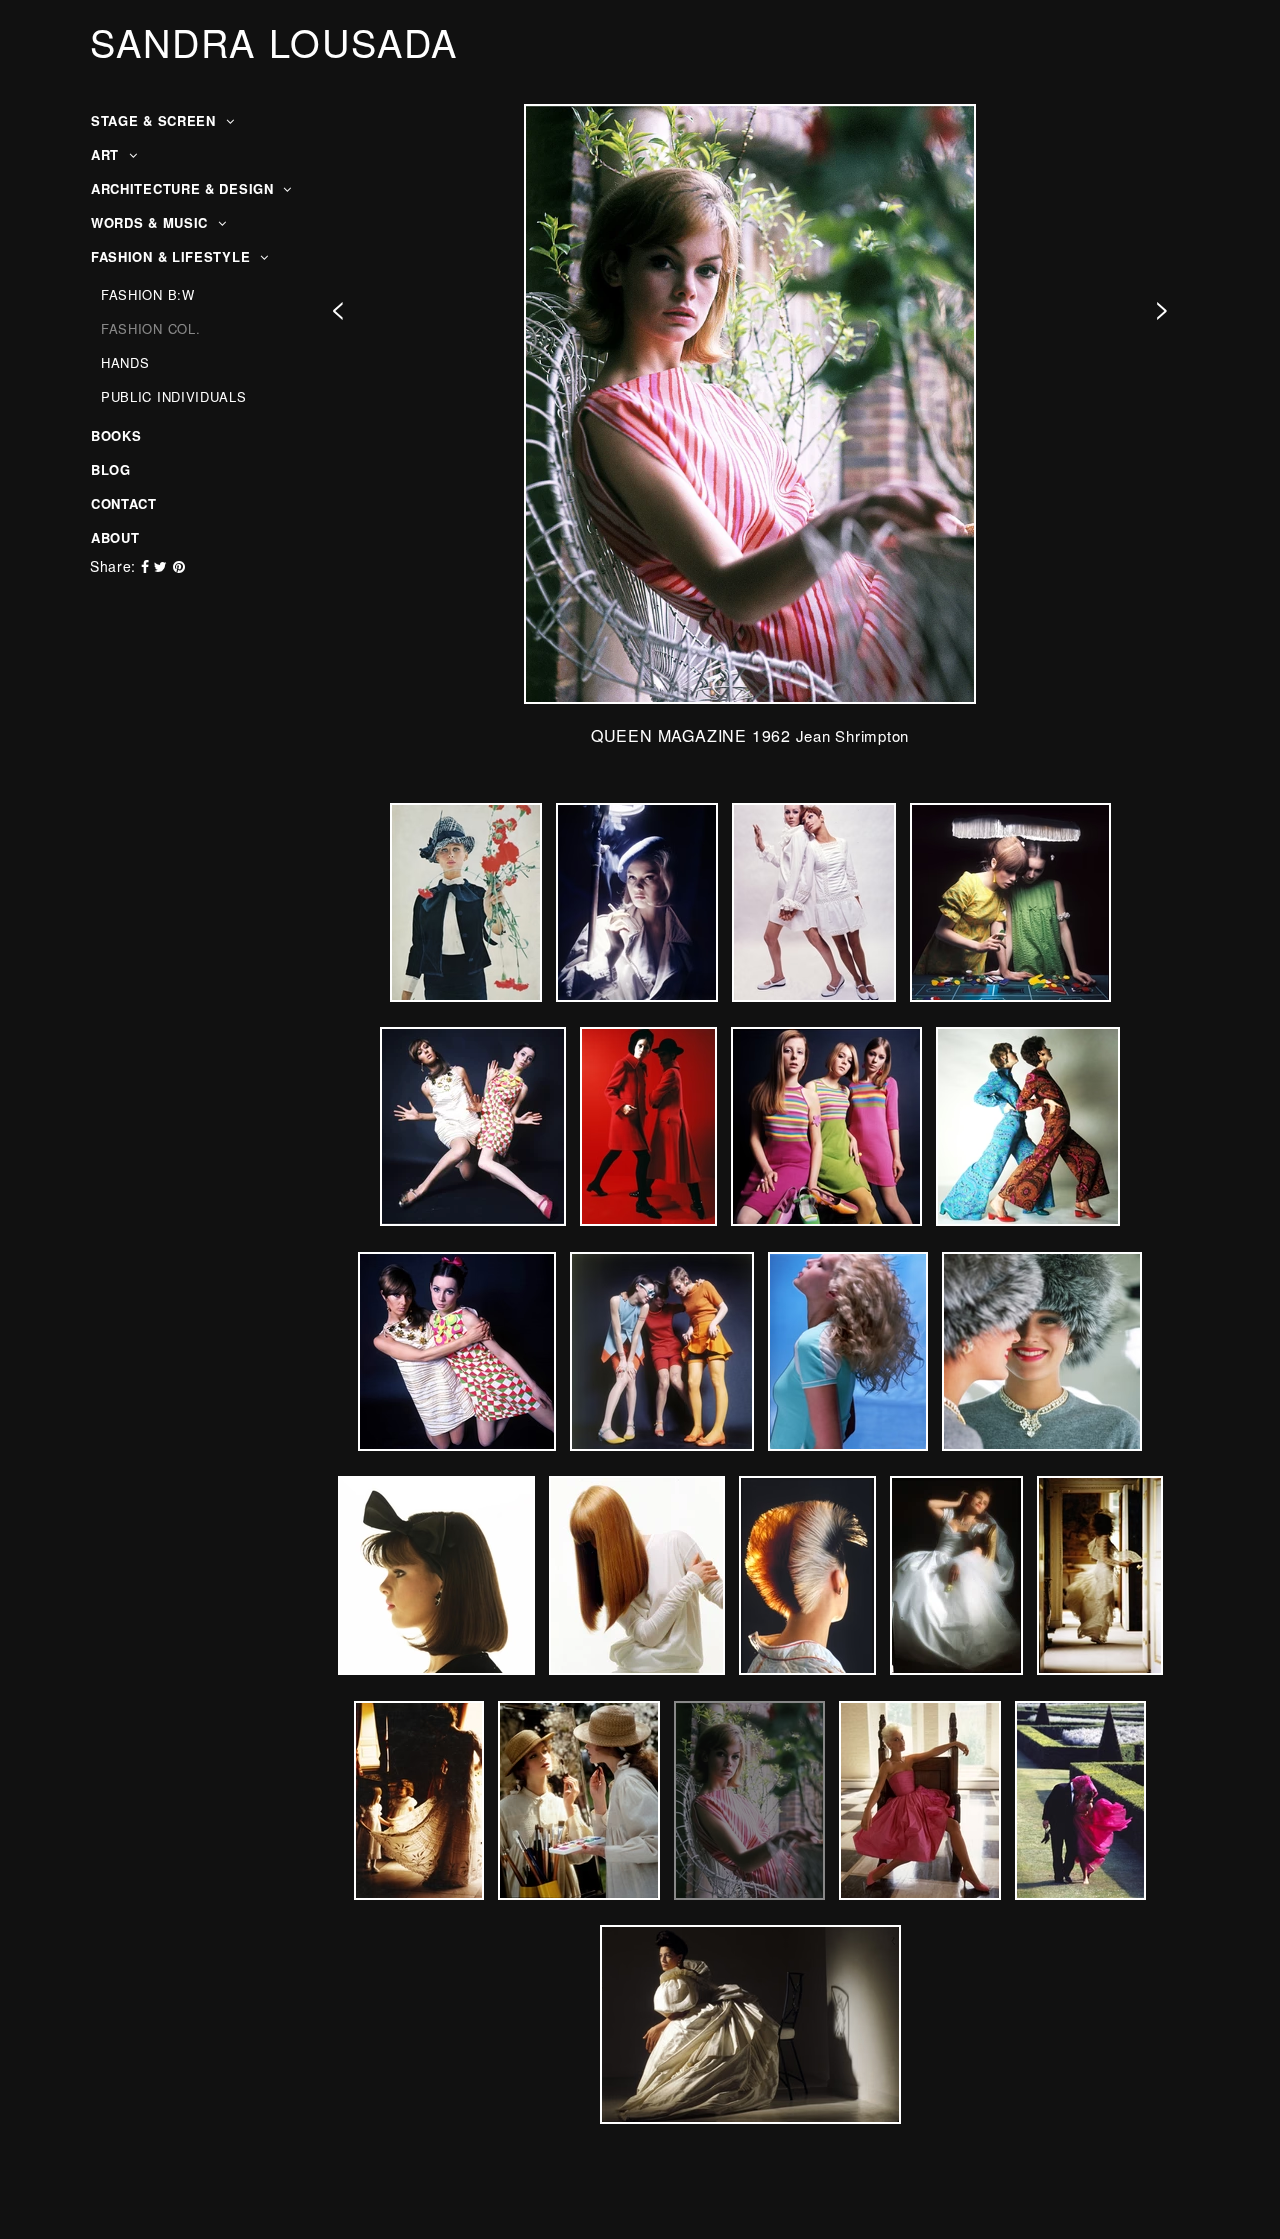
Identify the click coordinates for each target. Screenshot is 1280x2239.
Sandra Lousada (274, 42)
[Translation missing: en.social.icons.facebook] (147, 566)
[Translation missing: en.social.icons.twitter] (163, 566)
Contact (124, 503)
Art (107, 154)
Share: (113, 566)
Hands (125, 362)
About (115, 537)
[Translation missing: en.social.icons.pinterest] (179, 566)
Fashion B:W (148, 294)
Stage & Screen (156, 120)
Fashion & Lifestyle (173, 256)
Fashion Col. (150, 328)
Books (116, 435)
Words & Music (152, 222)
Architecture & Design (184, 188)
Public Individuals (174, 396)
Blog (111, 469)
